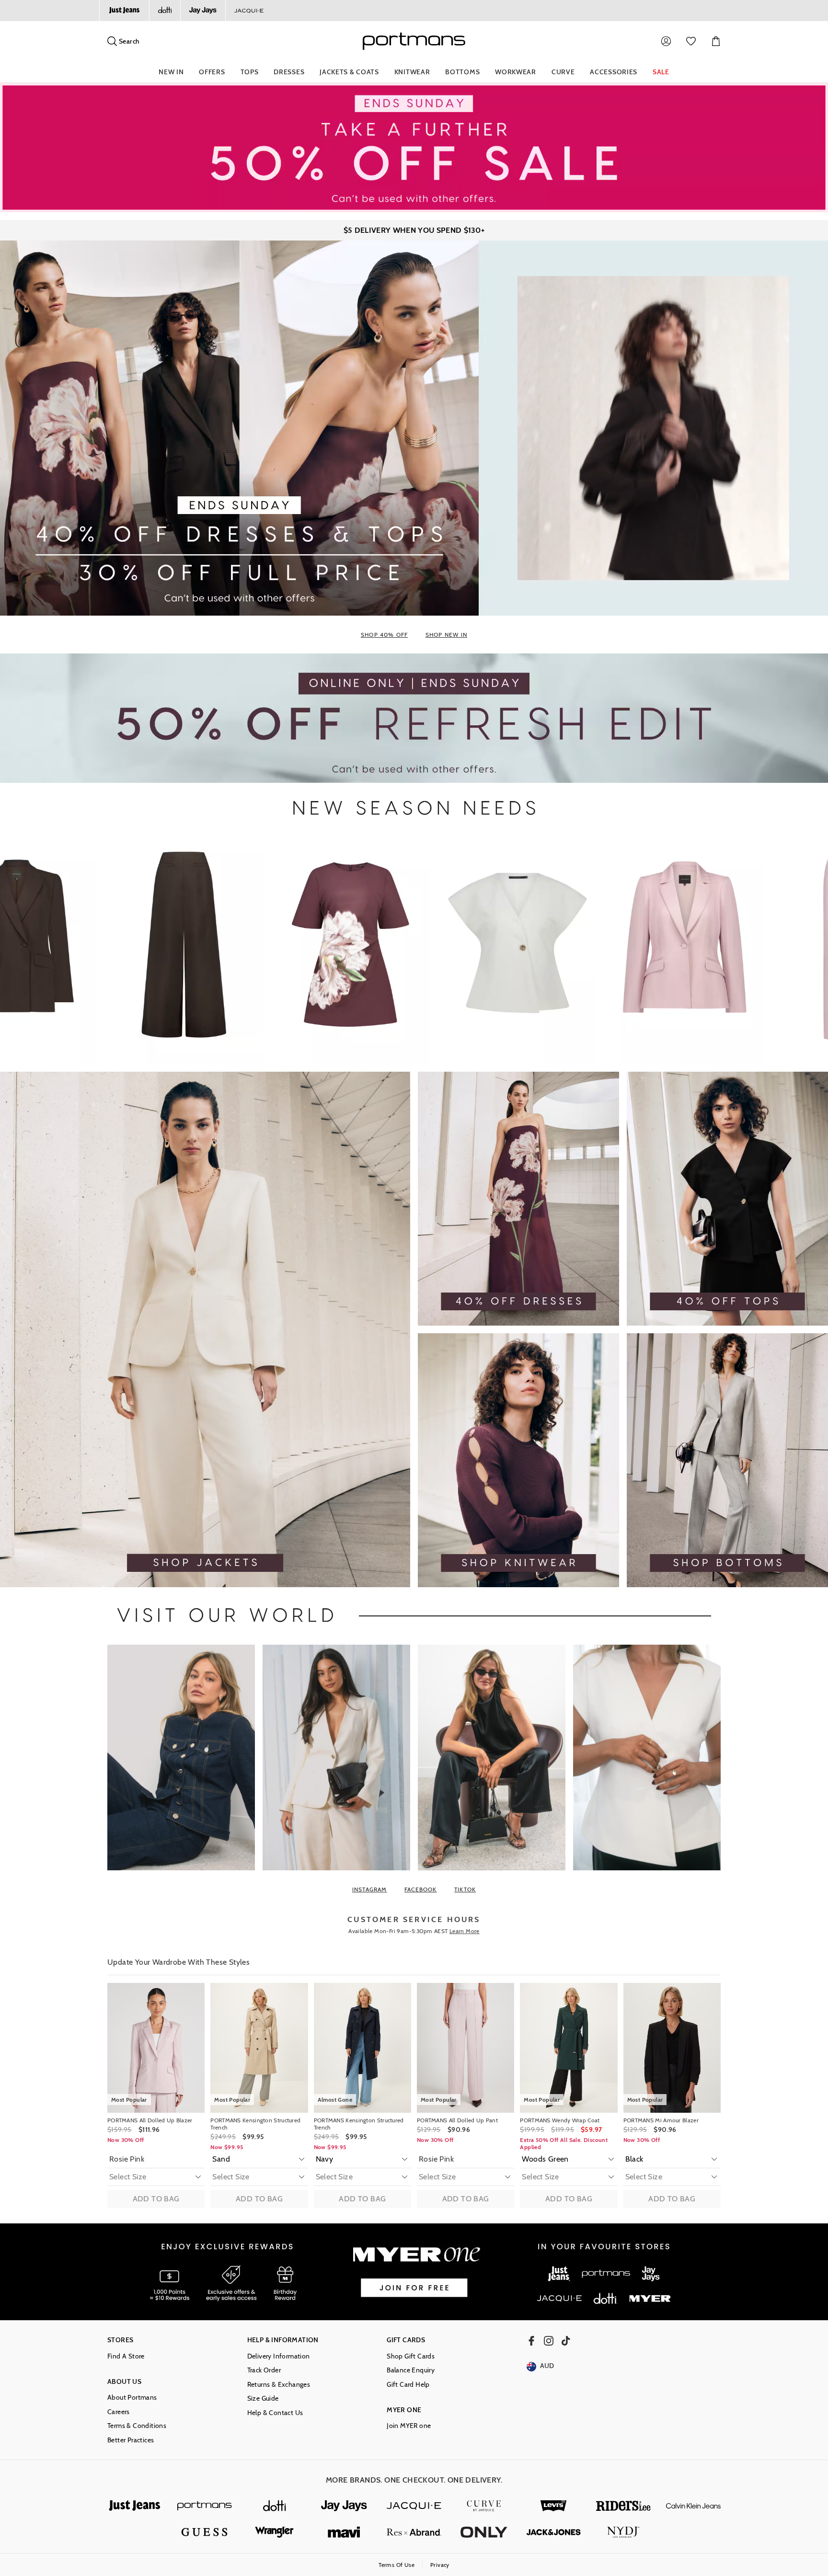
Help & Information (283, 2340)
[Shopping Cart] (716, 41)
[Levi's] (554, 2506)
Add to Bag (156, 2199)
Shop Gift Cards (411, 2356)
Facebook (421, 1889)
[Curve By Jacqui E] (484, 2506)
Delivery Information (279, 2356)
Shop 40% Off (384, 635)
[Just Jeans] (124, 11)
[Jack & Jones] (554, 2532)
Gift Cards (406, 2340)
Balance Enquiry (411, 2370)
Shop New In (446, 635)
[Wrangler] (275, 2532)
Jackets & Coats (349, 72)
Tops (250, 72)
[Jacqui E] (249, 11)
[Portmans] (205, 2506)
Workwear (516, 72)
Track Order (264, 2370)
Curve (563, 72)
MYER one (404, 2410)
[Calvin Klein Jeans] (693, 2506)
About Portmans (132, 2398)
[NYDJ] (623, 2532)
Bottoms (462, 72)
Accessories (614, 72)
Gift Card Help (408, 2385)
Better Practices (131, 2440)
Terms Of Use (397, 2565)
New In (171, 72)
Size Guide (263, 2399)
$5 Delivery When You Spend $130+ (414, 230)
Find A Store (126, 2356)
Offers (212, 72)
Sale (661, 72)
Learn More (465, 1931)
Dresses (289, 72)
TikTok (465, 1889)
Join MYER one (409, 2426)
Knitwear (412, 72)
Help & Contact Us (275, 2413)
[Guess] (205, 2532)
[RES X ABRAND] (414, 2532)
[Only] (484, 2532)
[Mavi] (344, 2532)
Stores (120, 2340)
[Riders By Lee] (623, 2506)
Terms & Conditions (137, 2426)
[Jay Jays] (203, 11)
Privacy (440, 2565)
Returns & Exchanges (279, 2385)
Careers (119, 2412)
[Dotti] (275, 2506)
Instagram (370, 1889)
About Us (124, 2382)
